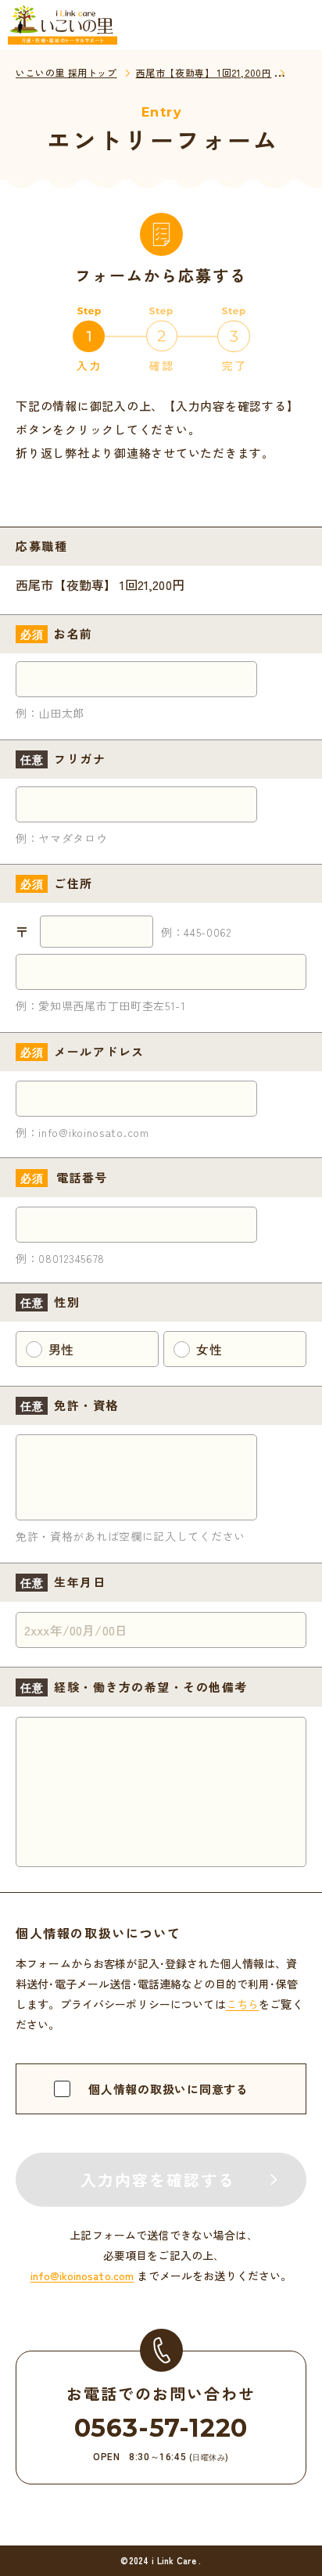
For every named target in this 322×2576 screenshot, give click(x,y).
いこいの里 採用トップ (66, 72)
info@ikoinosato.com (82, 2276)
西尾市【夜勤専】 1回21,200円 (204, 72)
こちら (242, 2004)
